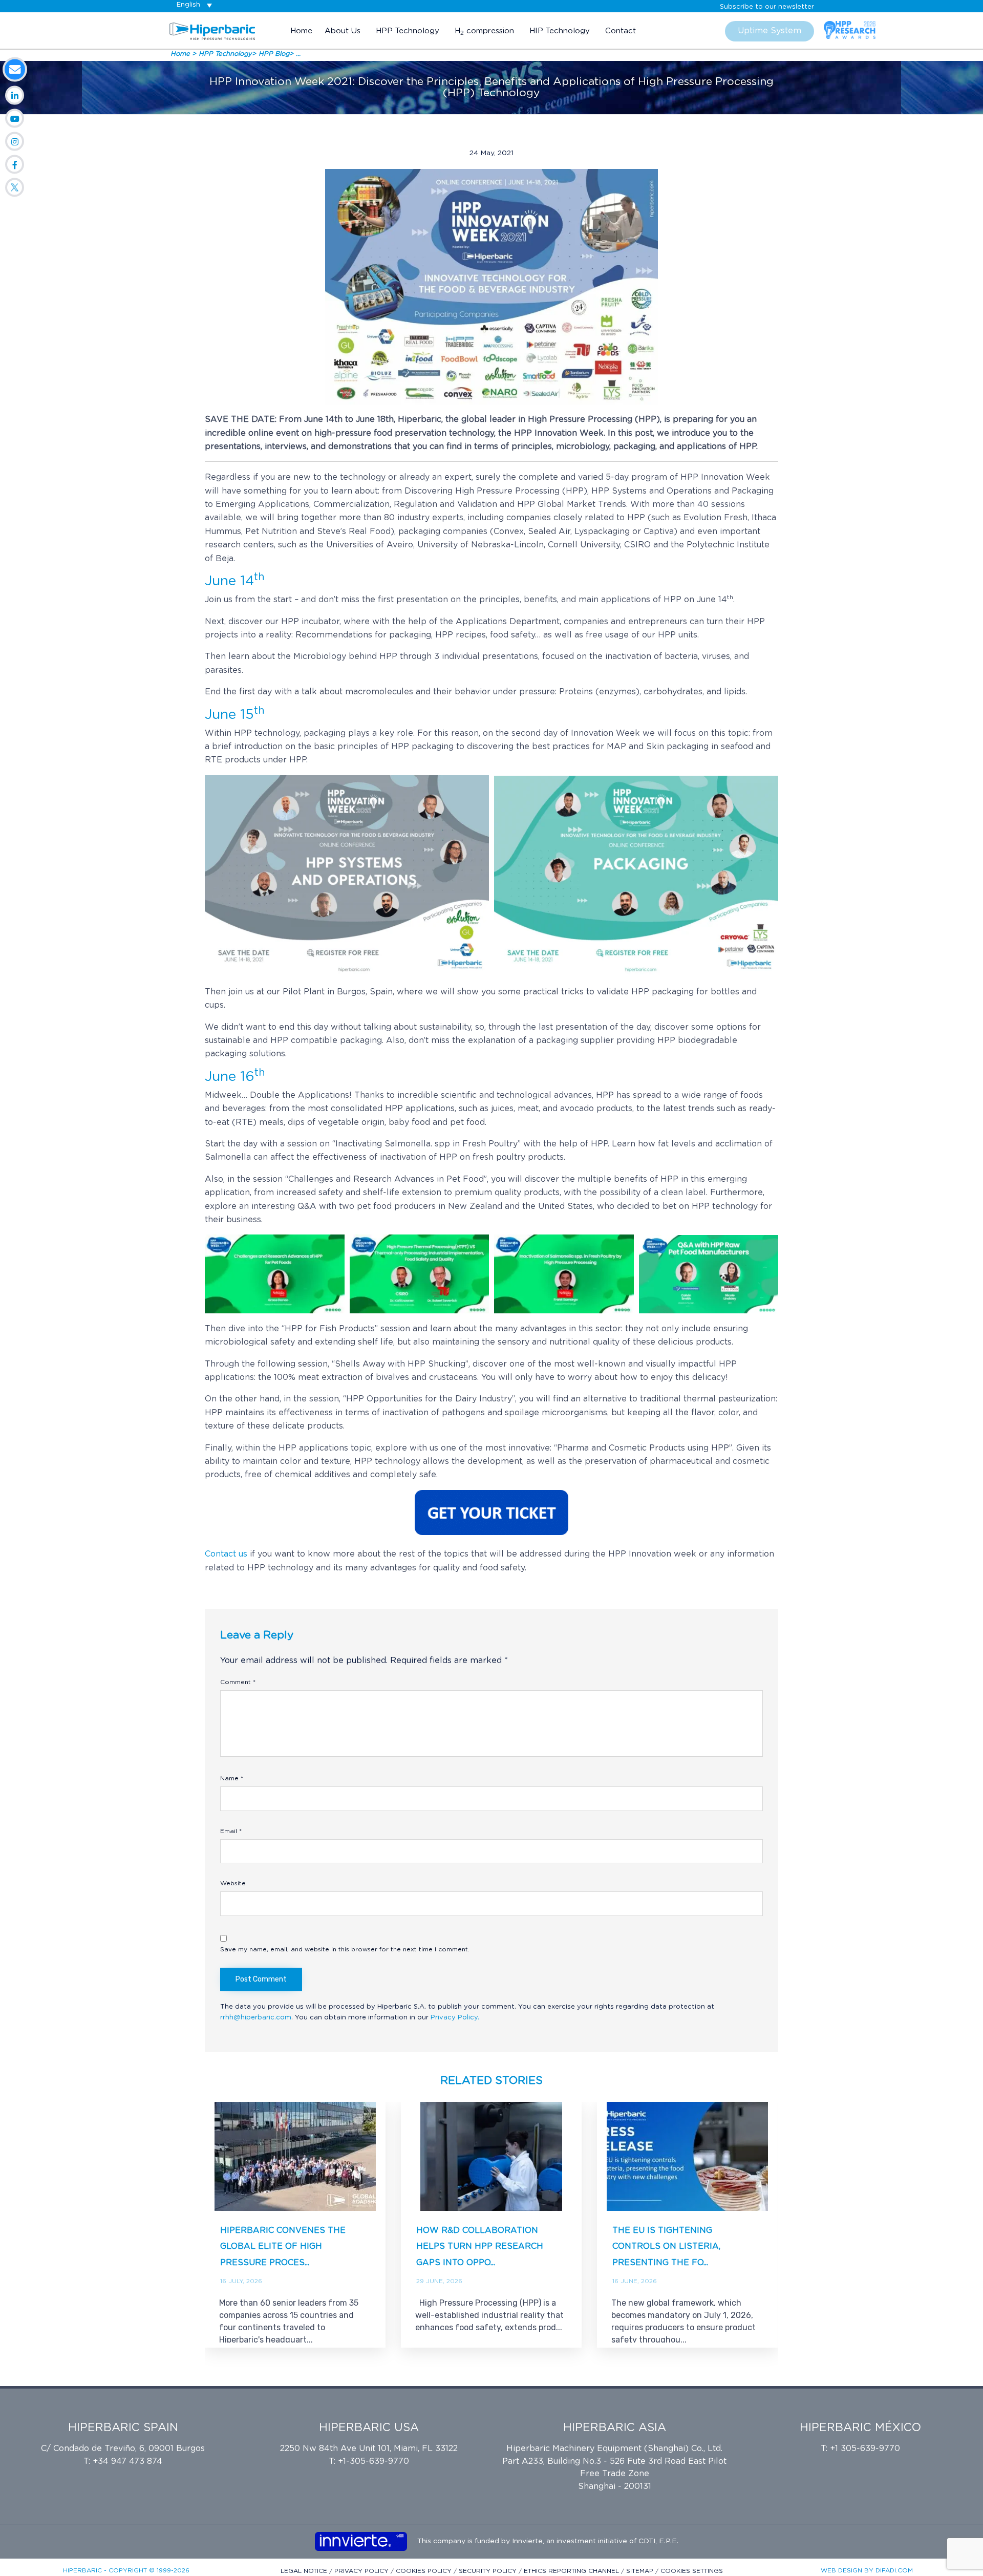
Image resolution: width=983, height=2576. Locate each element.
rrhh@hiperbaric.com (256, 2018)
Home (301, 31)
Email (231, 1831)
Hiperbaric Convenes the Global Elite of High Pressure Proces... (283, 2247)
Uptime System (770, 31)
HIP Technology (560, 31)
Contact (621, 31)
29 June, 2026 (439, 2281)
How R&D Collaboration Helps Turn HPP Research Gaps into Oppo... (480, 2247)
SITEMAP (641, 2571)
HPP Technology (408, 31)
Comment (238, 1682)
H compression (484, 31)
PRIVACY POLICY (362, 2571)
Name (232, 1778)
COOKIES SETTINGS (692, 2571)
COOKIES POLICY (425, 2571)
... (298, 54)
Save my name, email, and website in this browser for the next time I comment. (345, 1949)
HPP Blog (274, 54)
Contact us (226, 1554)
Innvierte (526, 2541)
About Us (343, 31)
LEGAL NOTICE (305, 2571)
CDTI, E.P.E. (658, 2541)
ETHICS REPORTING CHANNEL (572, 2571)
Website (233, 1883)
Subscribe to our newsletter (767, 7)
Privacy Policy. (455, 2018)
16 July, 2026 (241, 2281)
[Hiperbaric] (212, 31)
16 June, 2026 (635, 2281)
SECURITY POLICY (489, 2571)
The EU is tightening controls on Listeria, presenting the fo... (666, 2247)
